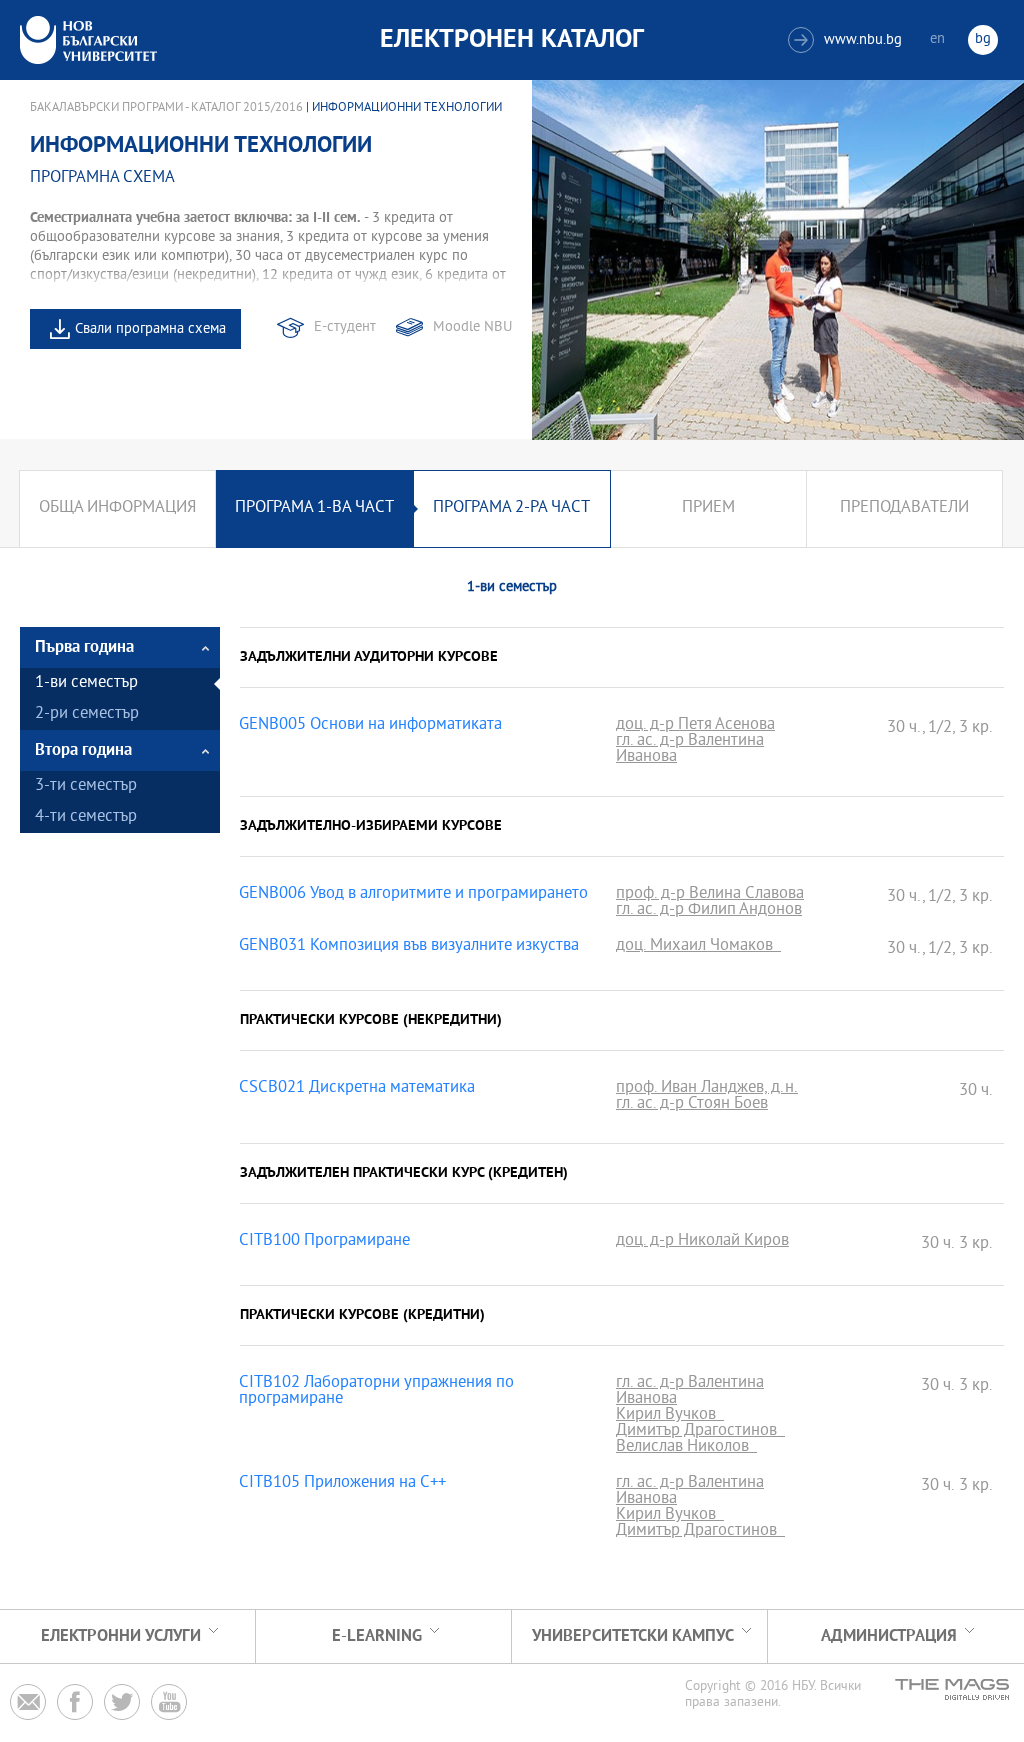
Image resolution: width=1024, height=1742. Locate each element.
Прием (708, 508)
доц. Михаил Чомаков (698, 947)
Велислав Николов (686, 1448)
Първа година (84, 647)
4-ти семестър (86, 817)
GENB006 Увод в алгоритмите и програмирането (413, 895)
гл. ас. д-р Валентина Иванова (690, 750)
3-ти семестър (86, 786)
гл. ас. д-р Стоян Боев (692, 1105)
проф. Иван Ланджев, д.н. (707, 1089)
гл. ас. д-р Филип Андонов (709, 911)
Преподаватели (904, 508)
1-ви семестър (86, 683)
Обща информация (117, 508)
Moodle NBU (472, 327)
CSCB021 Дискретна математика (357, 1089)
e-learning (377, 1636)
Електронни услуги (121, 1636)
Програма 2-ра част (511, 508)
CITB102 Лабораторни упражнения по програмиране (376, 1392)
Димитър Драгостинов (700, 1432)
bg (983, 39)
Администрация (889, 1636)
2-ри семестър (87, 714)
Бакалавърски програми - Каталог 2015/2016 (166, 108)
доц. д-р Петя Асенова (695, 726)
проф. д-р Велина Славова (710, 895)
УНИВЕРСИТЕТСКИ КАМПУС (633, 1636)
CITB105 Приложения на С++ (342, 1484)
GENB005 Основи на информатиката (370, 726)
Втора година (83, 750)
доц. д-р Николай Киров (702, 1242)
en (937, 39)
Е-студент (345, 327)
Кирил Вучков (670, 1416)
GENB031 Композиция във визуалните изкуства (409, 947)
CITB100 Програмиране (324, 1242)
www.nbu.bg (847, 40)
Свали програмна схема (150, 329)
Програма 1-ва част (314, 508)
